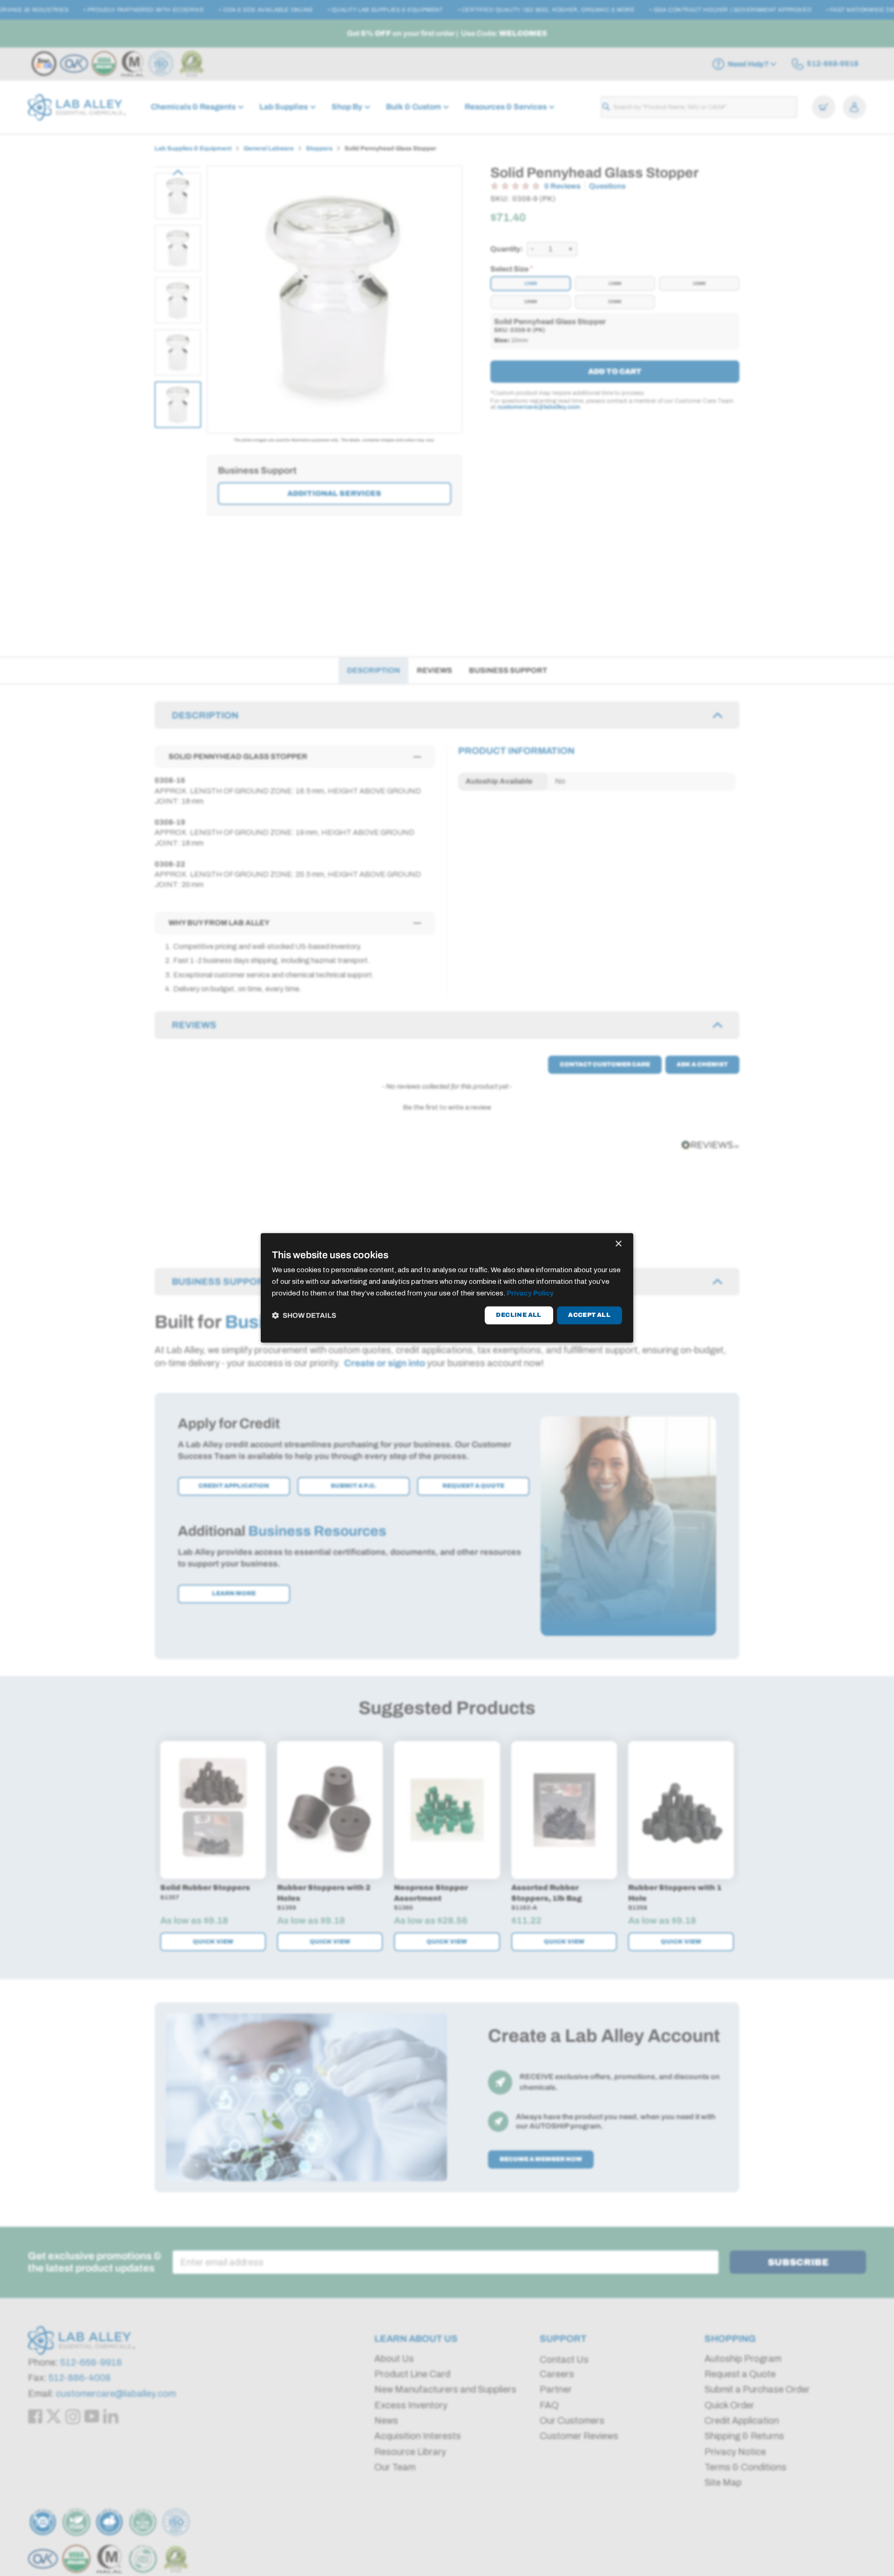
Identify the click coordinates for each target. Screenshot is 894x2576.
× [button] (618, 1244)
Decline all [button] (518, 1315)
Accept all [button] (589, 1315)
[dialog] (447, 1288)
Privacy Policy (530, 1293)
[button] (304, 1315)
